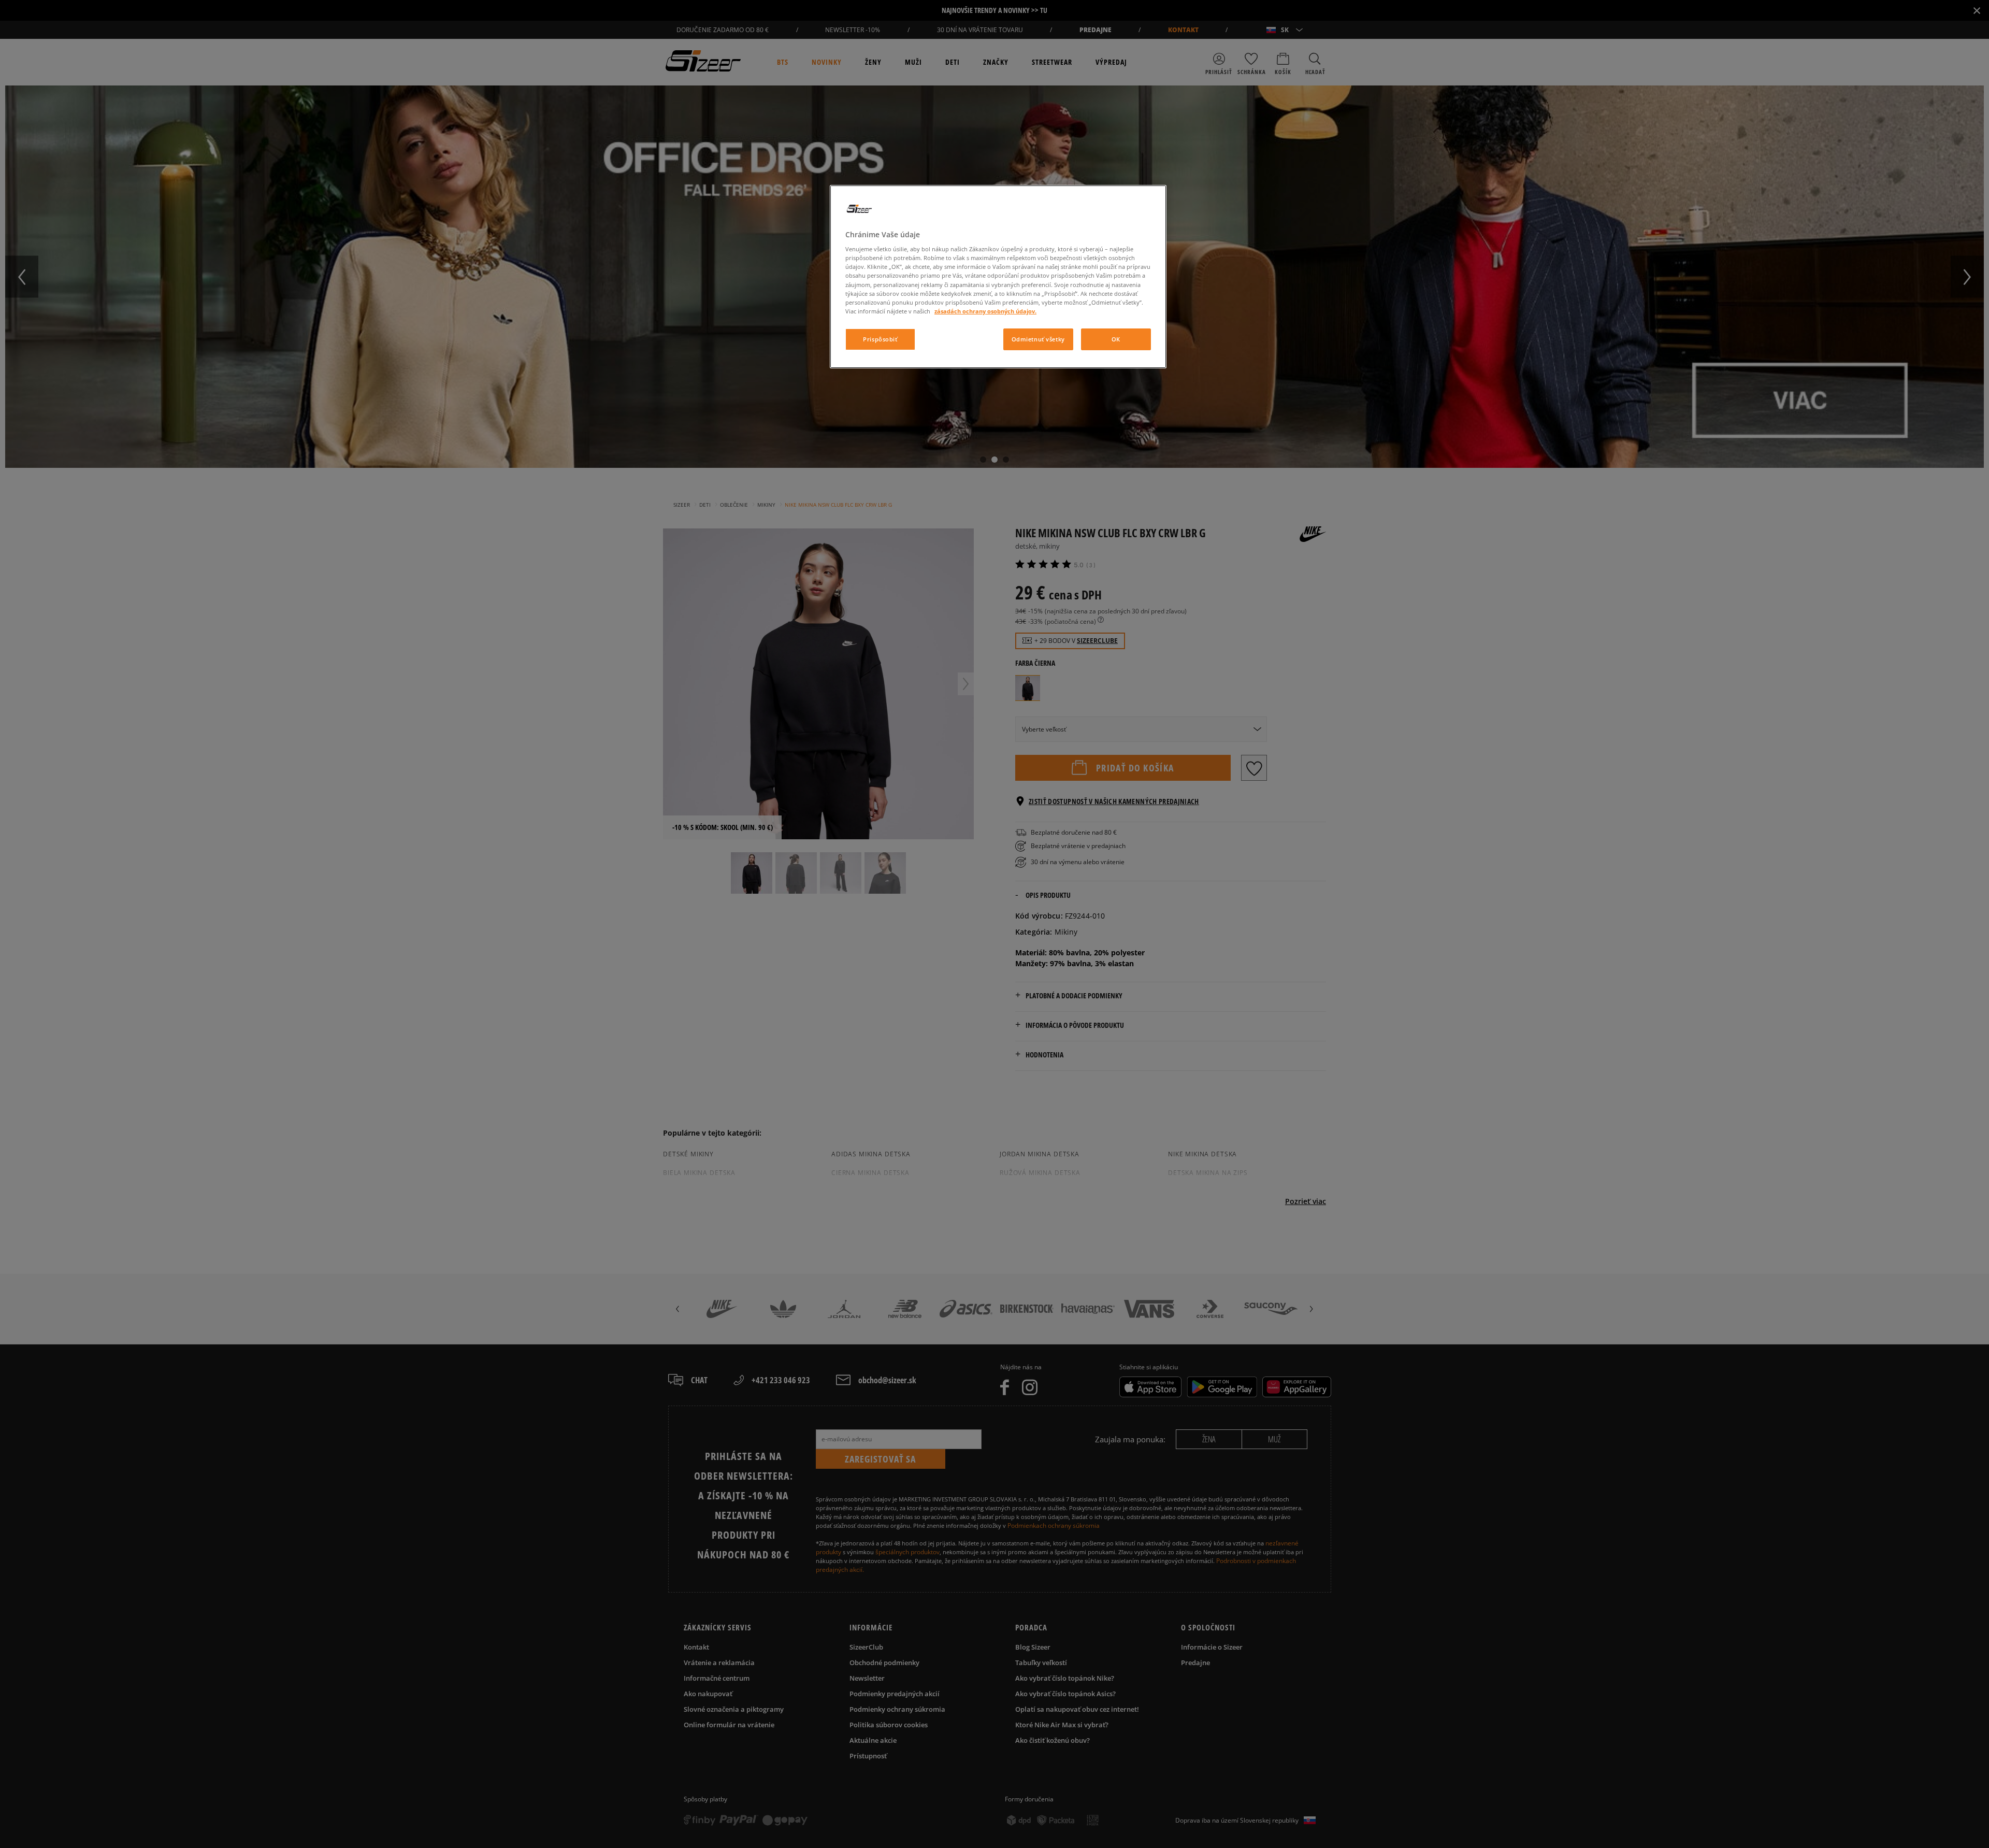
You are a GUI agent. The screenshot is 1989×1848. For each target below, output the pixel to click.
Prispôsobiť (880, 339)
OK (1116, 339)
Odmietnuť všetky (1038, 339)
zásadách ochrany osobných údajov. (985, 311)
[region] (998, 277)
